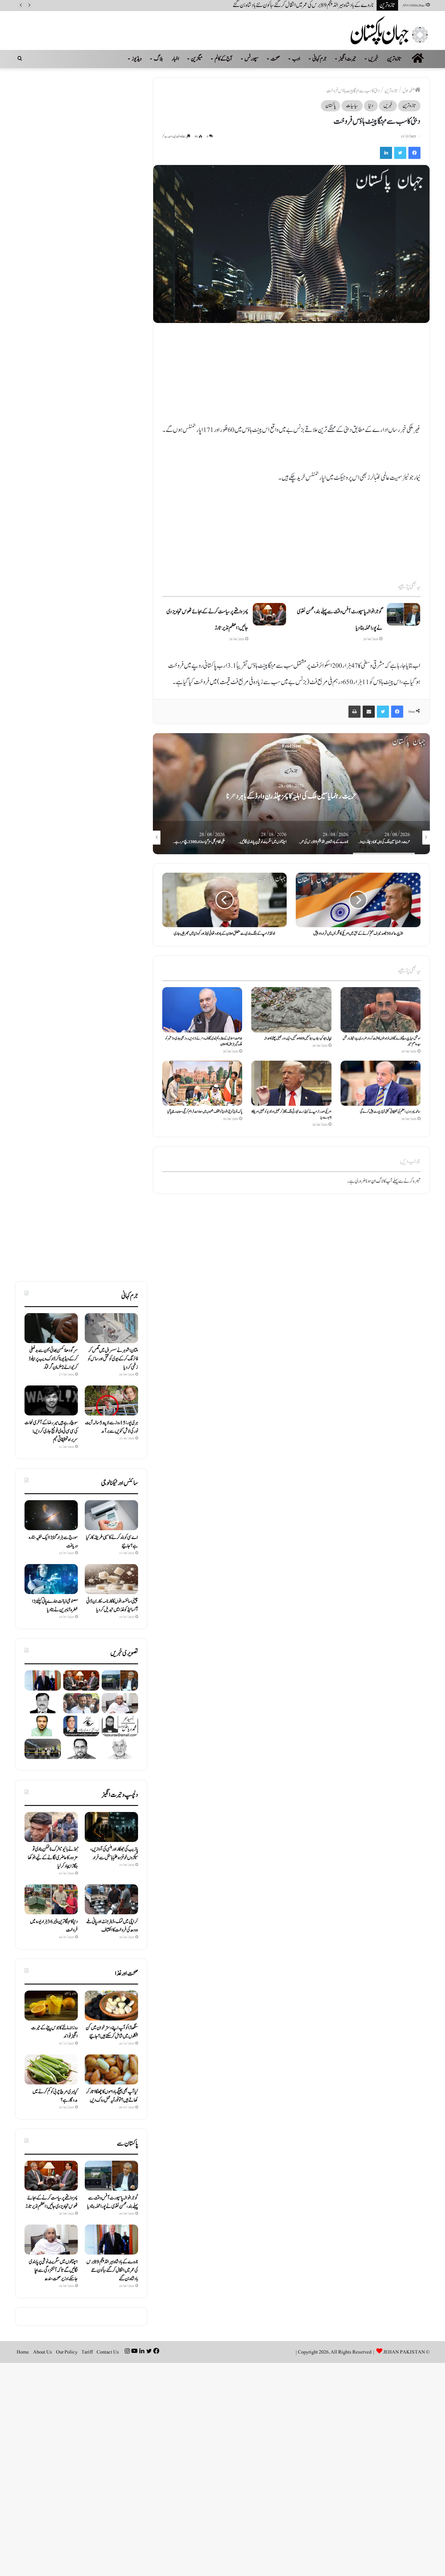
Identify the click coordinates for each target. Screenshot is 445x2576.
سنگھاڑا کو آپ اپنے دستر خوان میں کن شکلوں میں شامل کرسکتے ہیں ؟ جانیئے (112, 2032)
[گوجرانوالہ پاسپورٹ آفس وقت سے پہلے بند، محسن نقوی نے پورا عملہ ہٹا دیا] (404, 614)
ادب (296, 59)
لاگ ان (377, 1181)
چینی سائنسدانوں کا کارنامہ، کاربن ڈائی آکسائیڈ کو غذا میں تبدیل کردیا (112, 1606)
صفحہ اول (409, 91)
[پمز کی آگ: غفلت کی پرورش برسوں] (43, 1726)
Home (23, 2352)
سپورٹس (252, 59)
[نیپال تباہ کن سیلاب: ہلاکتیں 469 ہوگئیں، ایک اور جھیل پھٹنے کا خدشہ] (291, 1010)
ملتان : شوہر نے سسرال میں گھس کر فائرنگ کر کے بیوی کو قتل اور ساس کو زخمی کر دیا (113, 1359)
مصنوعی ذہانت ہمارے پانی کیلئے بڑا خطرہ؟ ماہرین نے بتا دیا (55, 1606)
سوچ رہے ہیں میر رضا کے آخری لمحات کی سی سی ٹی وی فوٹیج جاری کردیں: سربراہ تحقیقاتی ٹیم (51, 1431)
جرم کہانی (320, 59)
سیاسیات (352, 106)
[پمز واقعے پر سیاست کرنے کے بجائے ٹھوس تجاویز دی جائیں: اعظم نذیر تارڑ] (269, 614)
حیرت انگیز (348, 59)
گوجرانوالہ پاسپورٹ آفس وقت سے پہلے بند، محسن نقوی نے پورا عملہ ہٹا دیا (113, 2202)
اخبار (175, 59)
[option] (291, 794)
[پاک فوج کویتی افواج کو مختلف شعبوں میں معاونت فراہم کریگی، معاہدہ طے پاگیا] (202, 1083)
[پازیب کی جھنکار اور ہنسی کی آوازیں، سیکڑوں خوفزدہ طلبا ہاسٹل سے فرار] (111, 1827)
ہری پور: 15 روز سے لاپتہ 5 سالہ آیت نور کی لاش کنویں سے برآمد (112, 1427)
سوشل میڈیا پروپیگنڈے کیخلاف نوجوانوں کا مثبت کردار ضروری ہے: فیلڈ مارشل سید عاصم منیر (382, 1041)
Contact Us (108, 2352)
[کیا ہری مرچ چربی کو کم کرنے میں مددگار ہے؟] (51, 2069)
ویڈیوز (137, 59)
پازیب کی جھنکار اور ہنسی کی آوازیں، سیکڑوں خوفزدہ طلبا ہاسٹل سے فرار (114, 1853)
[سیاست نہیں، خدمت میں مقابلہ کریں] (120, 1726)
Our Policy (67, 2352)
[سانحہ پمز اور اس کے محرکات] (120, 1749)
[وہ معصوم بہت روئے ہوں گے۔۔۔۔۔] (43, 1703)
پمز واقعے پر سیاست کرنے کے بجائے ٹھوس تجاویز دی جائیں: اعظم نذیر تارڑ (52, 2202)
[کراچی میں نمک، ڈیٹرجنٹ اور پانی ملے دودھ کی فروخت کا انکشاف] (111, 1899)
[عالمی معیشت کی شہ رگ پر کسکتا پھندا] (81, 1749)
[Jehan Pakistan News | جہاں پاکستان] (390, 30)
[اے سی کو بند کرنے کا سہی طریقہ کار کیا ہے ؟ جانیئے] (111, 1515)
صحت (275, 59)
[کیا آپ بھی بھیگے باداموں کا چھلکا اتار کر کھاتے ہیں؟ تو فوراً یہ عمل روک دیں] (111, 2069)
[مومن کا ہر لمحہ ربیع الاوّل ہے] (81, 1726)
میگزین (197, 59)
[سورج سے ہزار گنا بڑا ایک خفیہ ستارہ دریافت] (51, 1515)
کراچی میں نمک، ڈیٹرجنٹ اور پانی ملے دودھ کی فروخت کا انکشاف (112, 1926)
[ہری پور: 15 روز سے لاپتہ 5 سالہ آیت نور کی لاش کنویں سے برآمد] (111, 1400)
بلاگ (158, 59)
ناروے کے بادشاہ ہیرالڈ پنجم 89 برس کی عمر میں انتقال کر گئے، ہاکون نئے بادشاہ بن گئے (291, 796)
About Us (43, 2352)
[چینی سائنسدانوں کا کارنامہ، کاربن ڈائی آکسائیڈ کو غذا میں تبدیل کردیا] (111, 1579)
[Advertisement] (291, 377)
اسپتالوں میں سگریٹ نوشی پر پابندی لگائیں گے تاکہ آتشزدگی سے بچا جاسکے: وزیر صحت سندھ (298, 5)
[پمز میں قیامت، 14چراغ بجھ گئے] (43, 1749)
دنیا (371, 106)
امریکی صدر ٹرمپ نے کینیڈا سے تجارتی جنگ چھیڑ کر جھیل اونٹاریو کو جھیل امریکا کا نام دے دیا (292, 1114)
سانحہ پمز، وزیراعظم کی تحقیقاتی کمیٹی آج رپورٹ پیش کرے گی (390, 1112)
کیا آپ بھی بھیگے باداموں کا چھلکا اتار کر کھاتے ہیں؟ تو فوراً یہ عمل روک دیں (112, 2096)
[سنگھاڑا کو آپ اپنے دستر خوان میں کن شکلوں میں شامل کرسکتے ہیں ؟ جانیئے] (111, 2006)
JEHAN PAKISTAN (404, 2352)
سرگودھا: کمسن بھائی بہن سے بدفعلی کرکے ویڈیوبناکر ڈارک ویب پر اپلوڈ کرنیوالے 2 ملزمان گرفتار (53, 1359)
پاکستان (331, 106)
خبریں (373, 59)
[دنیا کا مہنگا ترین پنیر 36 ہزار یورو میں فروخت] (51, 1899)
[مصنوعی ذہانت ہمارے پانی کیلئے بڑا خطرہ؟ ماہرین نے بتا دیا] (51, 1579)
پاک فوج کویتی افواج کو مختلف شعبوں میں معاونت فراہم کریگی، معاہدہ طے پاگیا (205, 1112)
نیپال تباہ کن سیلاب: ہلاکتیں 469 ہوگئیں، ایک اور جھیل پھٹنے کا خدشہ (298, 1038)
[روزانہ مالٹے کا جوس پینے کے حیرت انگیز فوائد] (51, 2006)
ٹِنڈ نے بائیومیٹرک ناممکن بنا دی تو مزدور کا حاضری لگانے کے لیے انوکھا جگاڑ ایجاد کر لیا (53, 1858)
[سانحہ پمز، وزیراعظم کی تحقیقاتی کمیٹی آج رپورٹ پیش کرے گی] (381, 1083)
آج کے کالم (224, 59)
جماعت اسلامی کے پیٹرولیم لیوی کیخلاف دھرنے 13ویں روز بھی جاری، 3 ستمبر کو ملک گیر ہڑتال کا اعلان (204, 1041)
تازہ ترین (394, 59)
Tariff (87, 2352)
